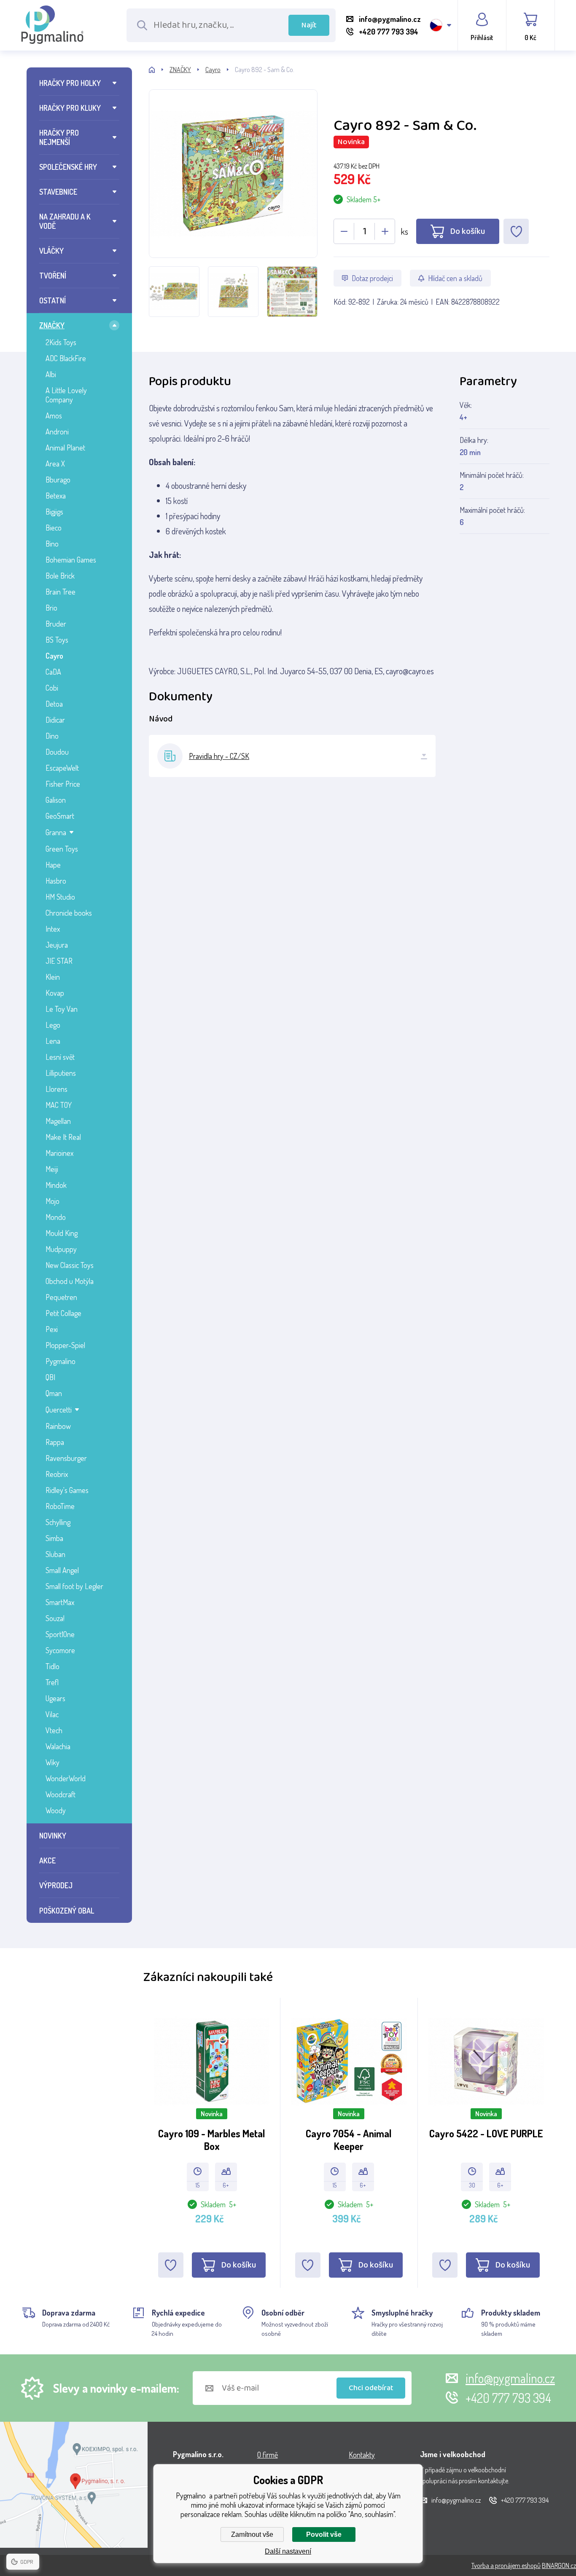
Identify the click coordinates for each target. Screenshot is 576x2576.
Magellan (58, 1121)
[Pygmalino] (159, 70)
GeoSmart (60, 816)
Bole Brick (60, 576)
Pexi (52, 1329)
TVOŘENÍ (53, 276)
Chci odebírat (371, 2388)
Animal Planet (65, 448)
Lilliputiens (61, 1073)
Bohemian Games (71, 560)
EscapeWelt (62, 768)
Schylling (58, 1522)
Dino (52, 736)
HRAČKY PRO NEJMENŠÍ (59, 137)
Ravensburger (66, 1458)
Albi (51, 374)
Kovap (55, 993)
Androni (57, 432)
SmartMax (60, 1602)
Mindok (56, 1185)
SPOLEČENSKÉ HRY (68, 167)
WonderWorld (66, 1778)
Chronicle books (69, 913)
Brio (51, 608)
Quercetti (59, 1410)
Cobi (52, 688)
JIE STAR (59, 961)
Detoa (54, 704)
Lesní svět (60, 1057)
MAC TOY (59, 1105)
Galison (56, 800)
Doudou (57, 752)
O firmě (268, 2455)
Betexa (56, 496)
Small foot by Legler (74, 1586)
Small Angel (62, 1570)
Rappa (55, 1442)
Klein (53, 977)
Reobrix (57, 1474)
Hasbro (56, 881)
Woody (56, 1810)
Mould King (62, 1233)
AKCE (47, 1860)
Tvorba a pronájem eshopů (506, 2565)
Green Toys (62, 849)
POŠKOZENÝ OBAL (67, 1911)
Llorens (57, 1089)
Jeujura (57, 945)
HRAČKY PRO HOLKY (70, 83)
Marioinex (59, 1153)
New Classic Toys (70, 1265)
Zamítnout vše (252, 2534)
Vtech (54, 1730)
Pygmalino (61, 1361)
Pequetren (61, 1297)
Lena (53, 1041)
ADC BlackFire (66, 358)
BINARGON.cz (559, 2565)
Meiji (52, 1169)
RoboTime (60, 1506)
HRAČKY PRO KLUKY (70, 108)
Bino (52, 544)
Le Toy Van (62, 1009)
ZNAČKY (52, 325)
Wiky (52, 1762)
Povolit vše (324, 2534)
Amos (54, 415)
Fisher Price (63, 784)
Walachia (58, 1746)
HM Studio (60, 897)
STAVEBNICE (58, 192)
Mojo (52, 1201)
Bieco (54, 528)
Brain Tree (61, 592)
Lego (53, 1025)
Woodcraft (61, 1794)
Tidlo (52, 1666)
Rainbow (58, 1426)
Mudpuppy (61, 1249)
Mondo (56, 1217)
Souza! (55, 1618)
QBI (50, 1377)
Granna (56, 832)
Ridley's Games (67, 1490)
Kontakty (362, 2455)
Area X (55, 464)
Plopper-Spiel (65, 1345)
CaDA (53, 672)
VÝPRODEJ (56, 1885)
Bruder (56, 624)
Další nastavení (288, 2551)
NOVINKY (53, 1836)
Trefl (52, 1682)
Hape (53, 865)
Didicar (55, 720)
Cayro (54, 656)
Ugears (55, 1698)
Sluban (55, 1554)
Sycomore (60, 1650)
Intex (53, 929)
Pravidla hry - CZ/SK (219, 756)
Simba (54, 1538)
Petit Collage (63, 1313)
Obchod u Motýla (70, 1281)
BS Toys (57, 640)
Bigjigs (54, 512)
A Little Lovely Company (66, 395)
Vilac (52, 1714)
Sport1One (60, 1634)
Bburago (58, 480)
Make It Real (63, 1137)
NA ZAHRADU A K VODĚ (65, 221)
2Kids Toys (61, 342)
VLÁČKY (51, 251)
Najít (309, 25)
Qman (54, 1393)
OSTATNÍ (52, 300)
